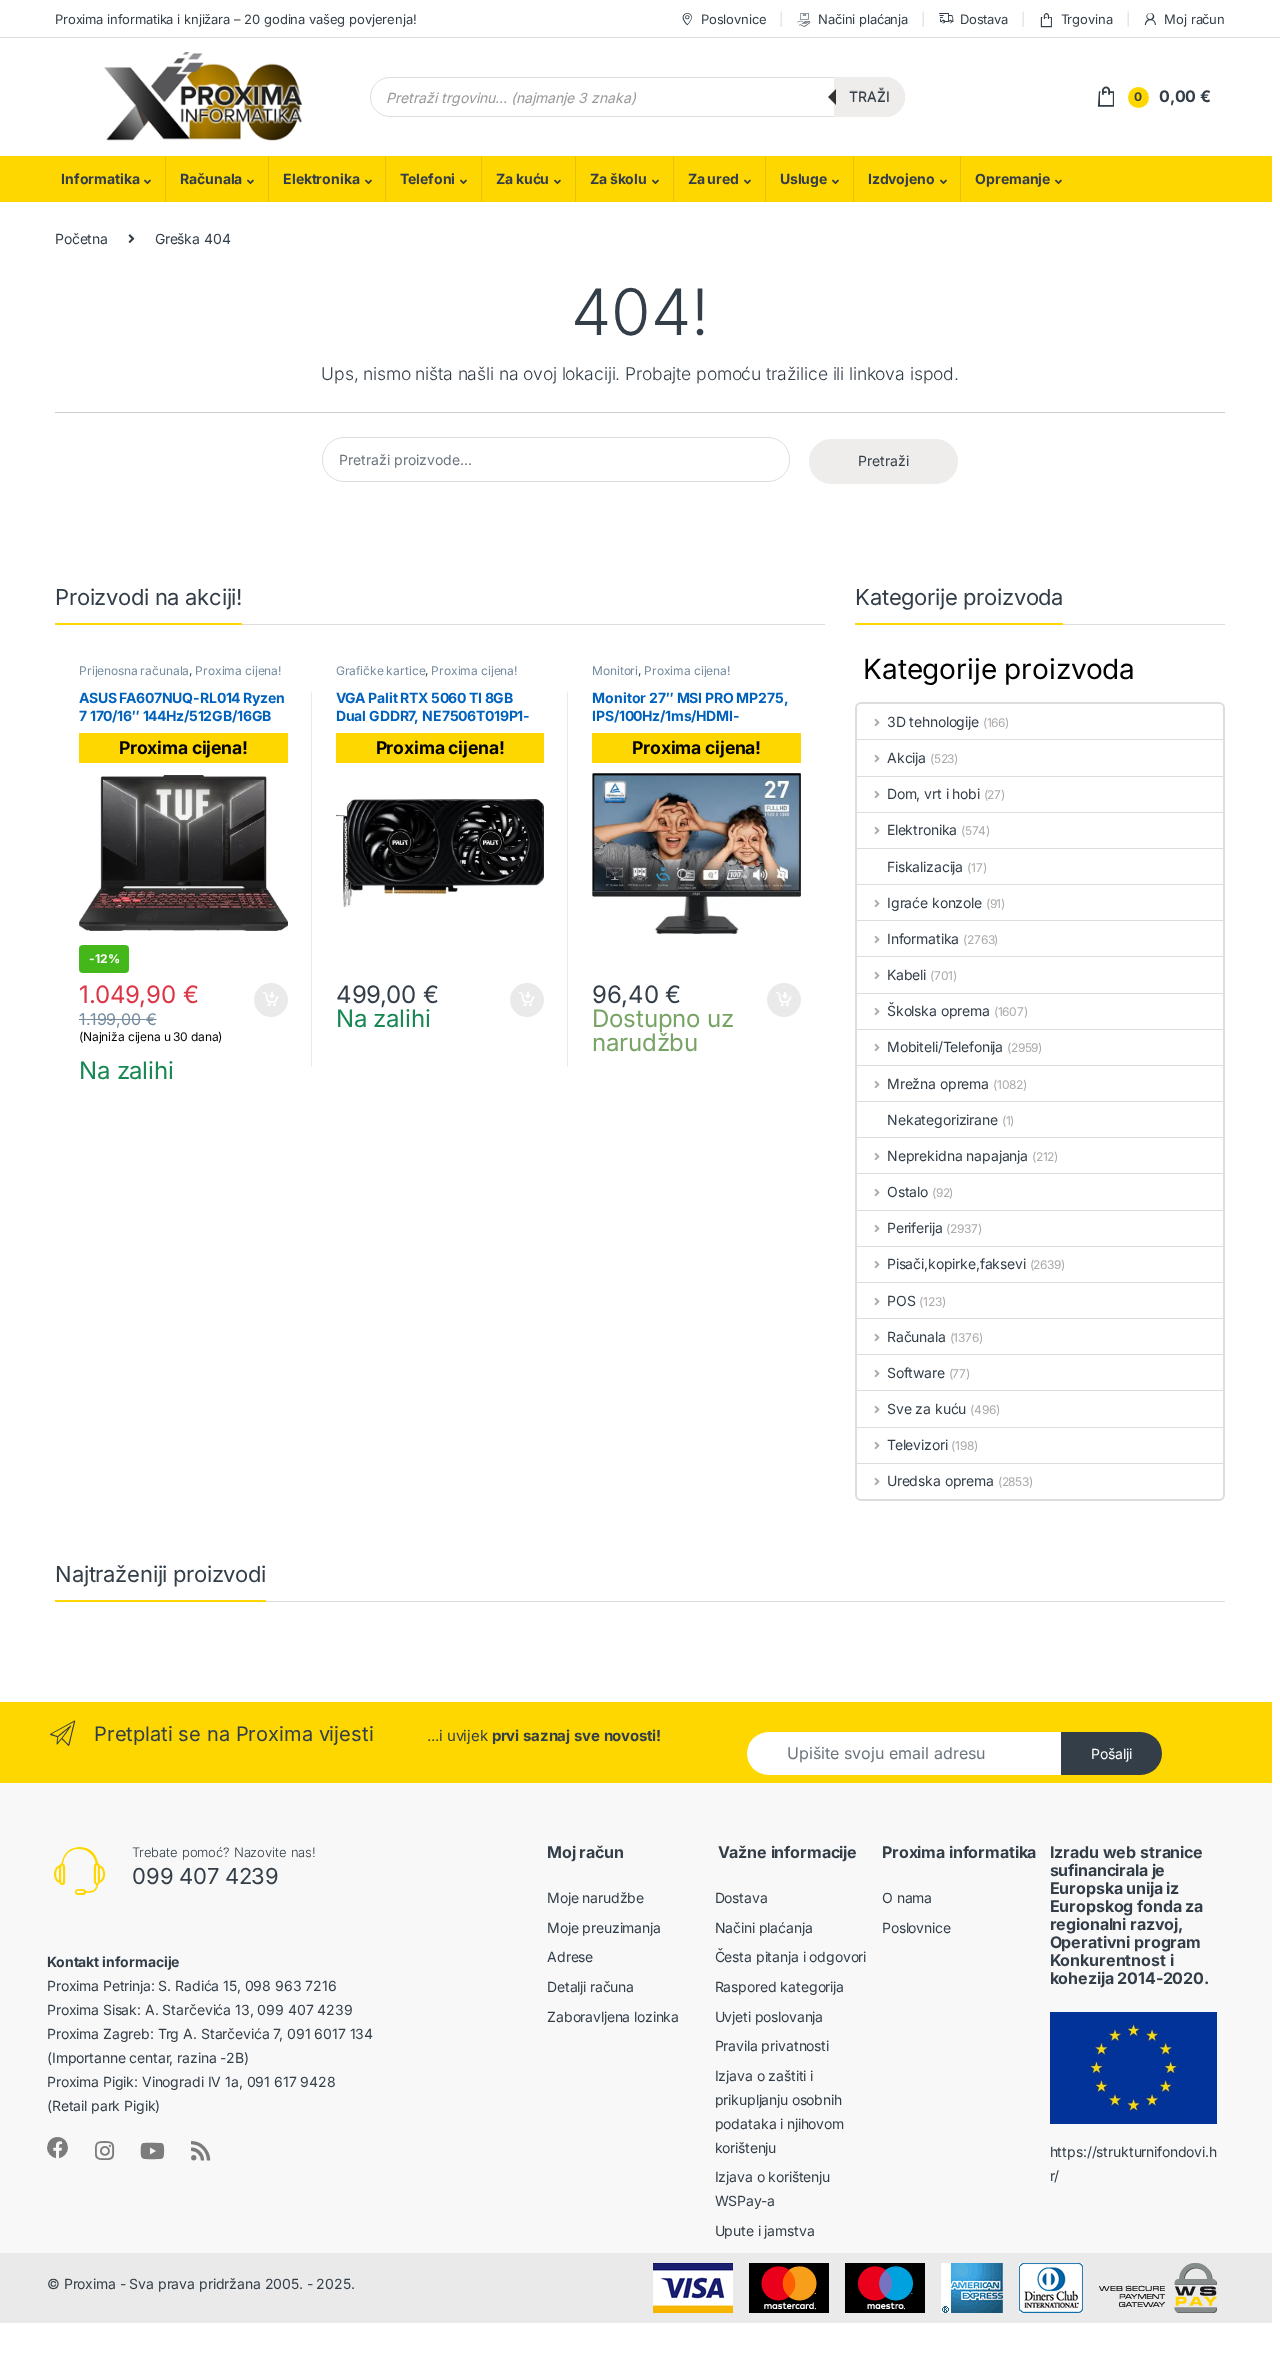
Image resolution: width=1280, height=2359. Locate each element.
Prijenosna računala (134, 670)
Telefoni (427, 178)
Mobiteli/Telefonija (945, 1046)
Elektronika (321, 178)
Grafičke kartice (381, 670)
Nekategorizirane (942, 1119)
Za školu (618, 178)
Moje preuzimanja (604, 1927)
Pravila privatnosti (772, 2045)
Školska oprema (938, 1010)
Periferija (914, 1227)
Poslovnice (733, 19)
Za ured (713, 178)
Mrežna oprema (938, 1083)
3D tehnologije (933, 721)
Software (916, 1372)
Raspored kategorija (779, 1986)
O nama (907, 1897)
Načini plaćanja (863, 19)
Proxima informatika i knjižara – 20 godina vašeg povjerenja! (236, 19)
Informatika (100, 178)
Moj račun (1194, 19)
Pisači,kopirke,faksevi (956, 1263)
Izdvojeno (901, 178)
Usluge (803, 178)
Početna (81, 238)
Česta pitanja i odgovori (791, 1956)
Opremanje (1012, 178)
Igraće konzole (934, 902)
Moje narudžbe (595, 1897)
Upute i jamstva (765, 2230)
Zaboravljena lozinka (613, 2016)
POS (901, 1300)
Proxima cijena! (238, 670)
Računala (211, 178)
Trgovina (1087, 19)
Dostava (984, 19)
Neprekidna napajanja (957, 1155)
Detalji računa (590, 1986)
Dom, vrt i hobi (933, 793)
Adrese (570, 1956)
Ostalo (907, 1191)
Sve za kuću (926, 1408)
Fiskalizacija (925, 866)
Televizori (917, 1444)
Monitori (615, 670)
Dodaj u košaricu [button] (261, 1000)
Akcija (906, 757)
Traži (869, 96)
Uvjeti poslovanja (769, 2016)
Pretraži (883, 460)
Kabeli (906, 974)
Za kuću (522, 178)
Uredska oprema (940, 1480)
